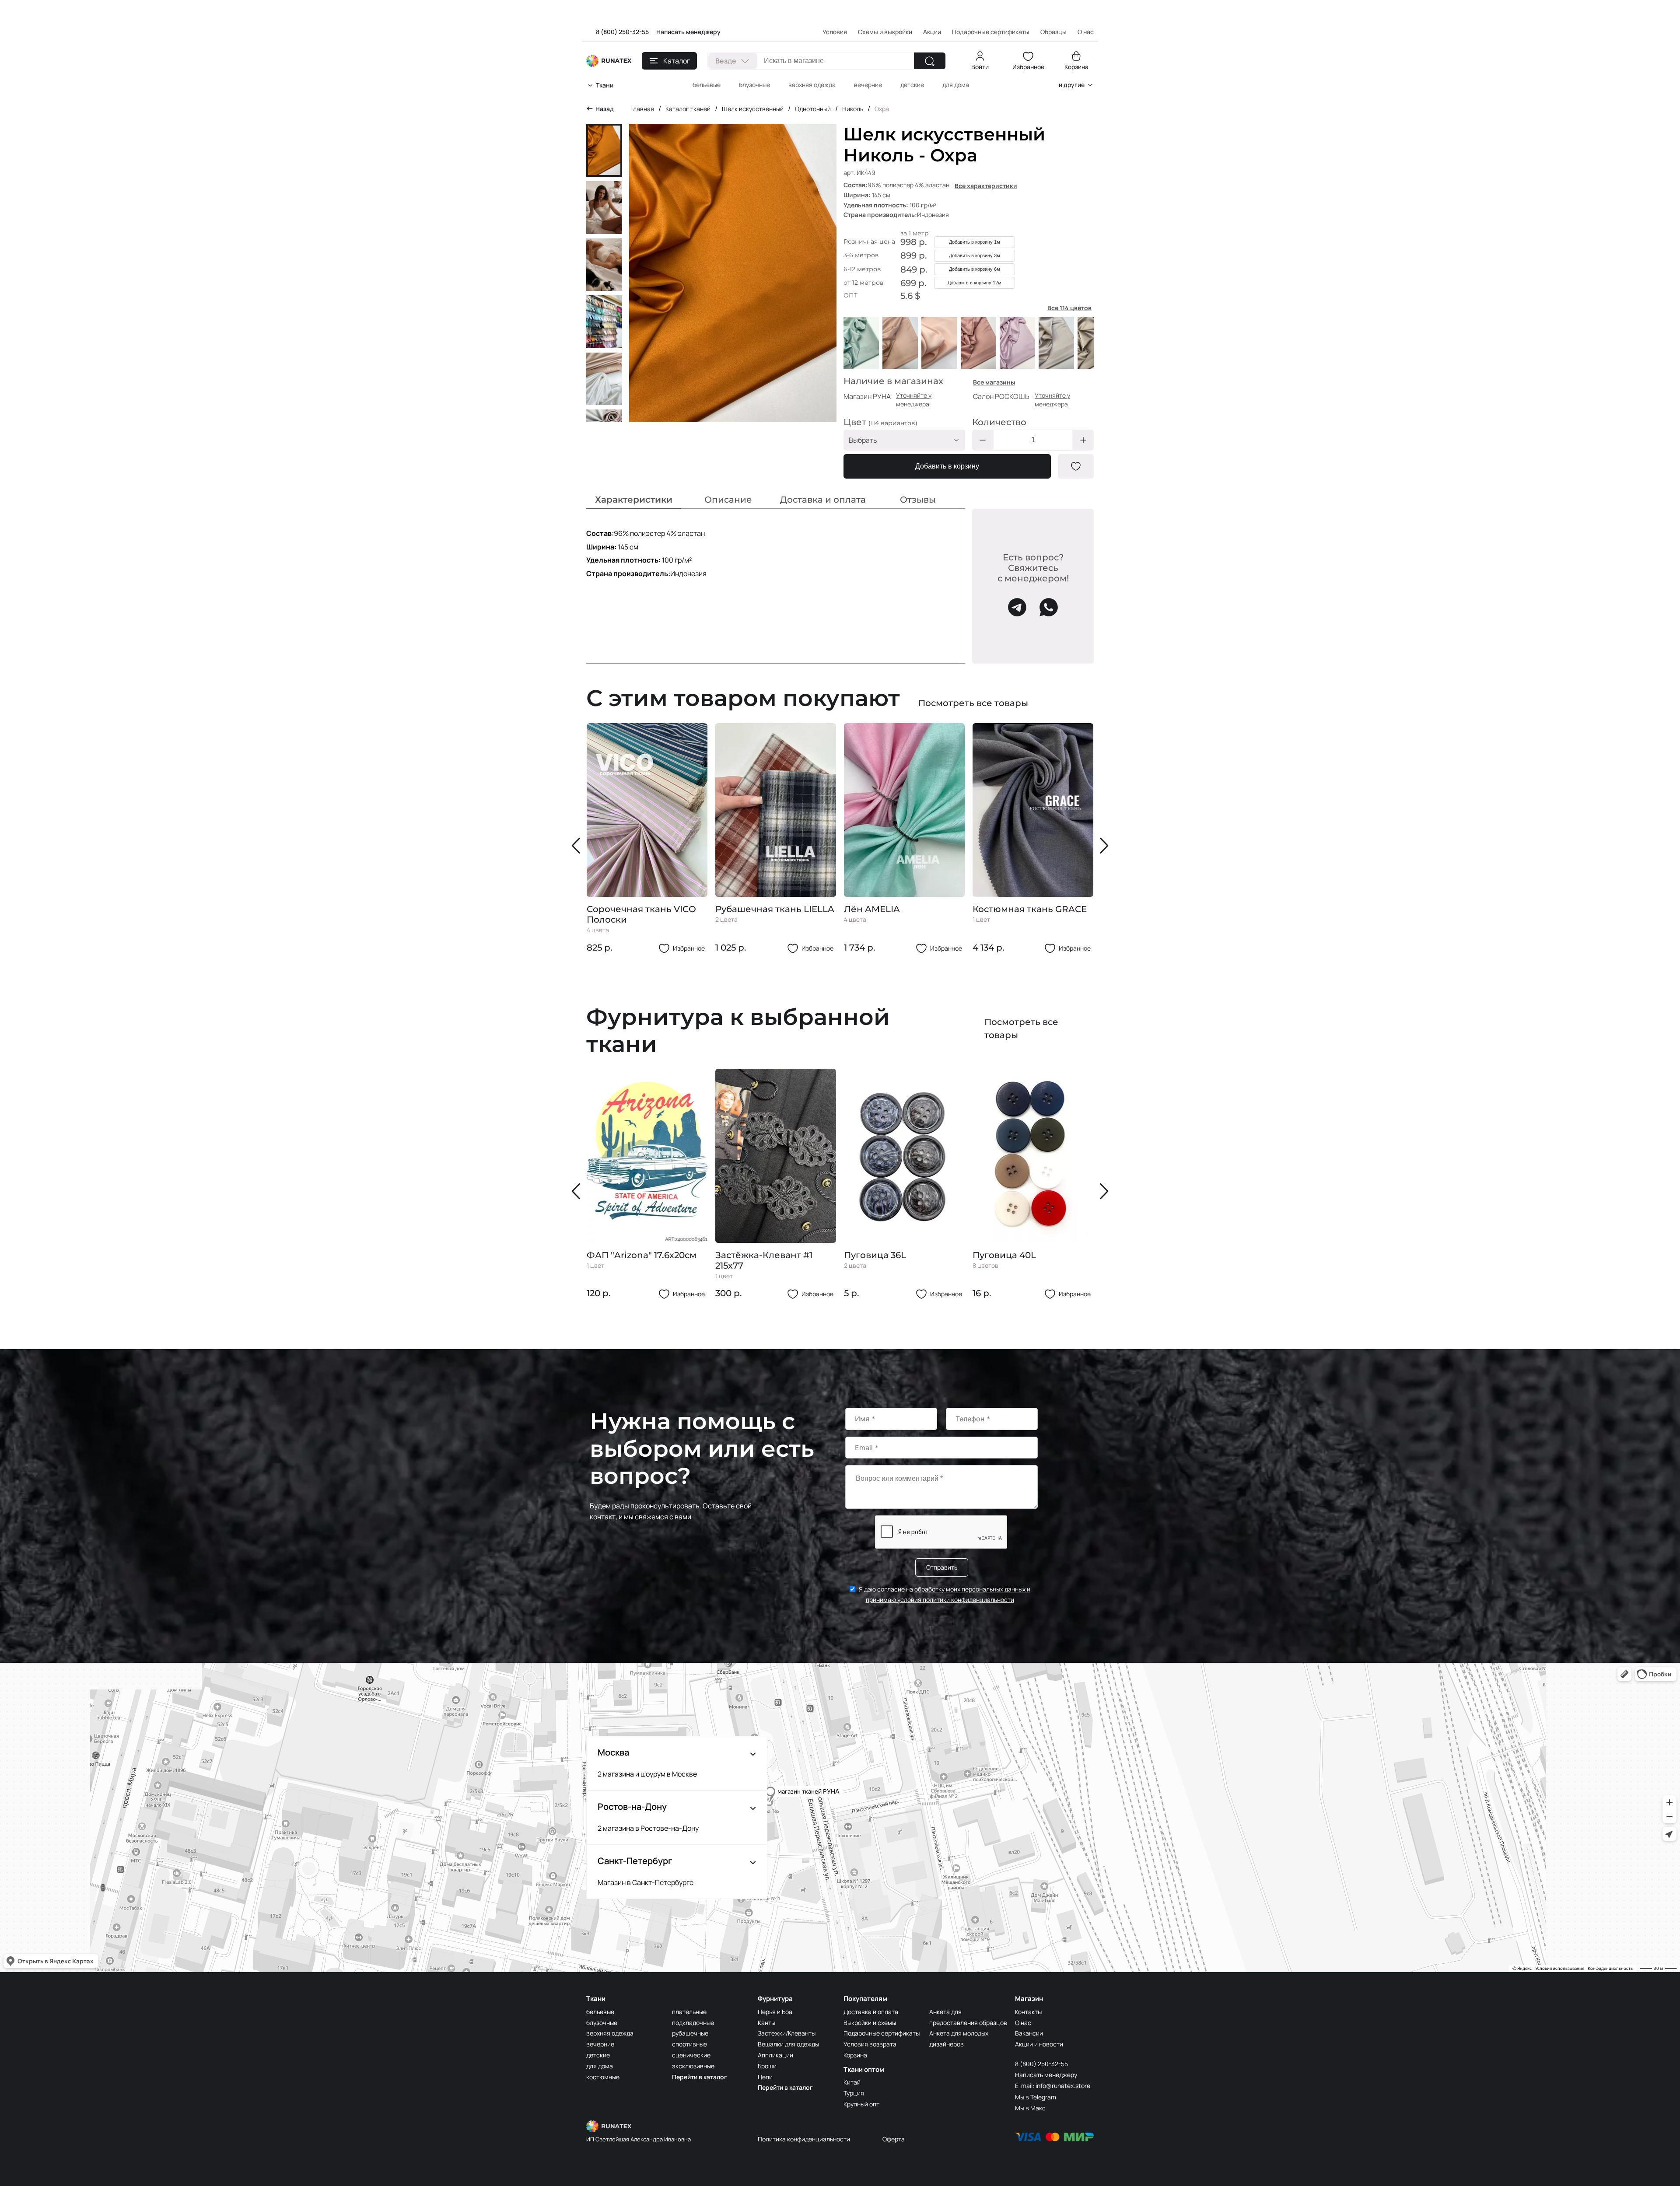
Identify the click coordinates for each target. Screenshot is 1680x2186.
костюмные (603, 2077)
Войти (980, 67)
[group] (647, 839)
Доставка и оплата (871, 2012)
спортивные (689, 2044)
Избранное (1028, 67)
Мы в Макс (1030, 2108)
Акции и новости (1039, 2044)
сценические (691, 2055)
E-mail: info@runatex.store (1053, 2086)
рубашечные (690, 2033)
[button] (578, 846)
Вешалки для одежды (788, 2044)
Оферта (894, 2139)
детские (912, 85)
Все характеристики (986, 186)
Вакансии (1029, 2033)
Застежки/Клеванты (787, 2033)
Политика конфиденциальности (804, 2139)
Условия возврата (870, 2044)
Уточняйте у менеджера (914, 400)
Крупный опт (861, 2104)
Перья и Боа (775, 2012)
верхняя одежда (812, 85)
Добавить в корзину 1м (975, 242)
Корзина (1076, 67)
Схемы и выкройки (885, 32)
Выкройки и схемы (870, 2023)
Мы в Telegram (1036, 2097)
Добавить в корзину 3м (975, 255)
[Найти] (930, 61)
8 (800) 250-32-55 (622, 32)
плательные (689, 2012)
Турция (854, 2093)
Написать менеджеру (688, 32)
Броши (767, 2066)
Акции (932, 32)
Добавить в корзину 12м (975, 283)
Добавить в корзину (947, 466)
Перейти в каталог (700, 2077)
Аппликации (775, 2055)
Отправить (942, 1567)
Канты (766, 2023)
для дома (956, 85)
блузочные (754, 85)
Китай (852, 2082)
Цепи (765, 2077)
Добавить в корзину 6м (975, 269)
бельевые (707, 85)
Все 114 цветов (1069, 308)
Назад (605, 109)
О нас (1023, 2023)
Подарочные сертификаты (991, 32)
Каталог (677, 61)
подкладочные (693, 2023)
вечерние (868, 85)
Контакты (1028, 2012)
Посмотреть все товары (973, 703)
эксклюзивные (693, 2066)
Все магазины (994, 382)
